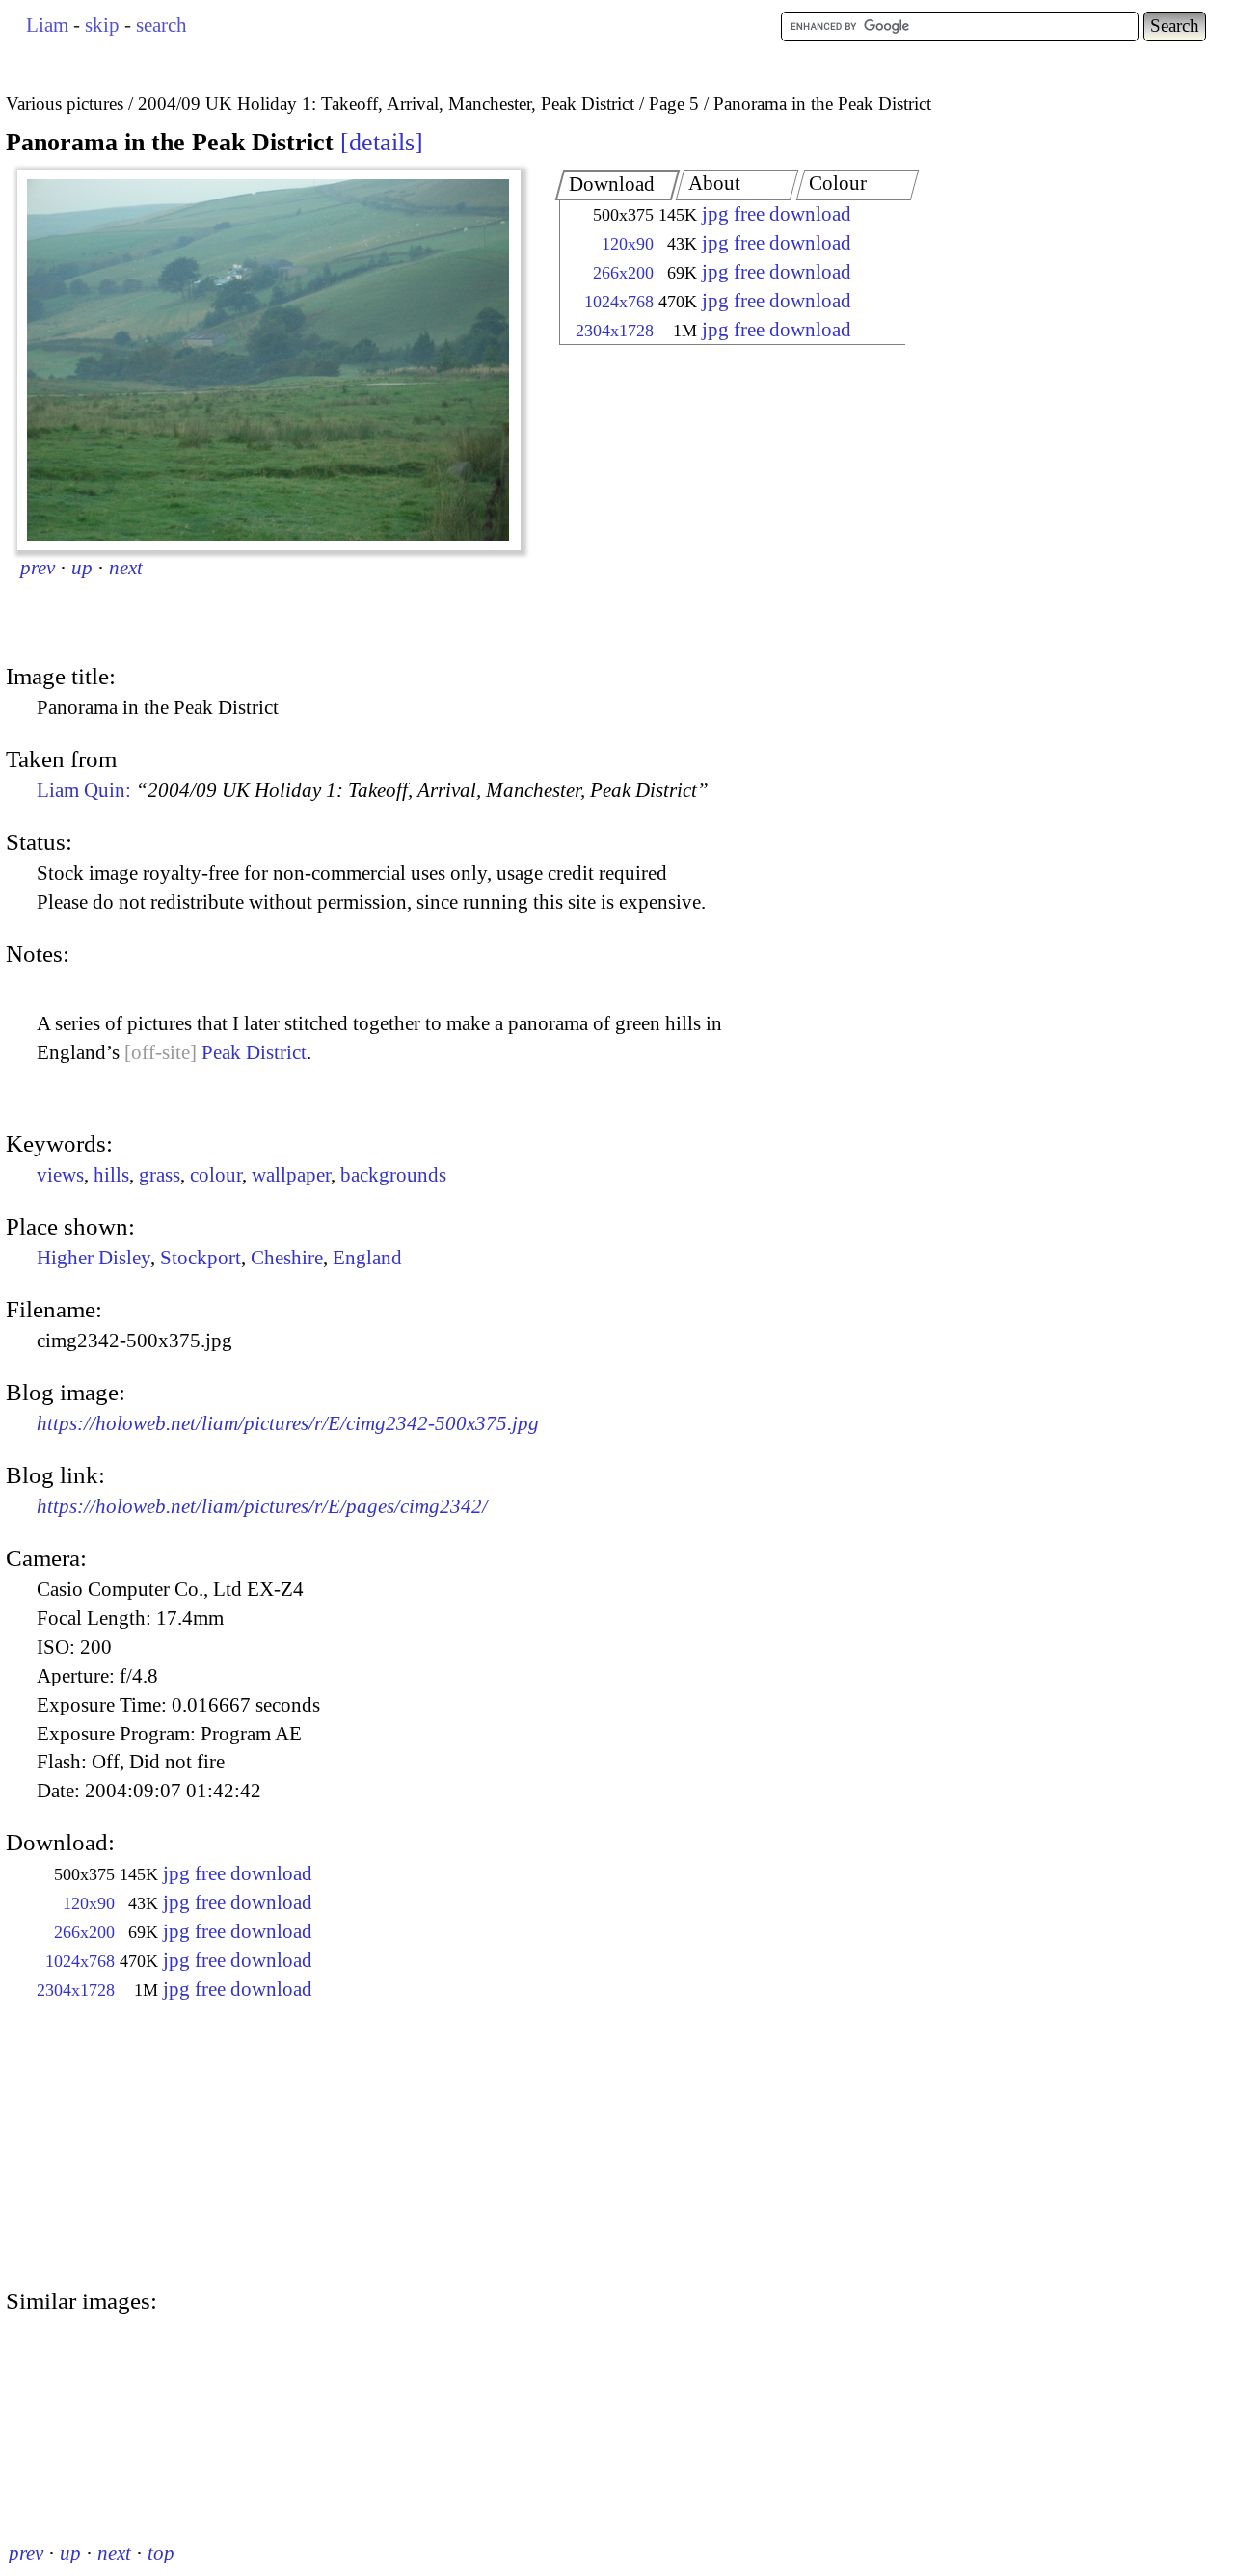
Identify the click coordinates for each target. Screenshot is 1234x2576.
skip (102, 25)
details (382, 142)
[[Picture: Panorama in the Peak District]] (269, 360)
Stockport (201, 1258)
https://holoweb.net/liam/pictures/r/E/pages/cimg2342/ (262, 1506)
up (82, 568)
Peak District (254, 1052)
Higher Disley (94, 1258)
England (367, 1258)
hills (111, 1175)
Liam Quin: (373, 790)
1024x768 (619, 302)
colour (216, 1175)
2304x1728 (615, 331)
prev (38, 568)
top (161, 2553)
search (161, 25)
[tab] (618, 185)
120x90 (628, 244)
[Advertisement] (715, 506)
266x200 (623, 273)
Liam (47, 25)
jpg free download (777, 214)
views (60, 1175)
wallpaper (291, 1175)
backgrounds (393, 1175)
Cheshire (287, 1258)
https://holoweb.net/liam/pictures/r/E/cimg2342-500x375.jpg (288, 1423)
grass (160, 1175)
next (126, 568)
